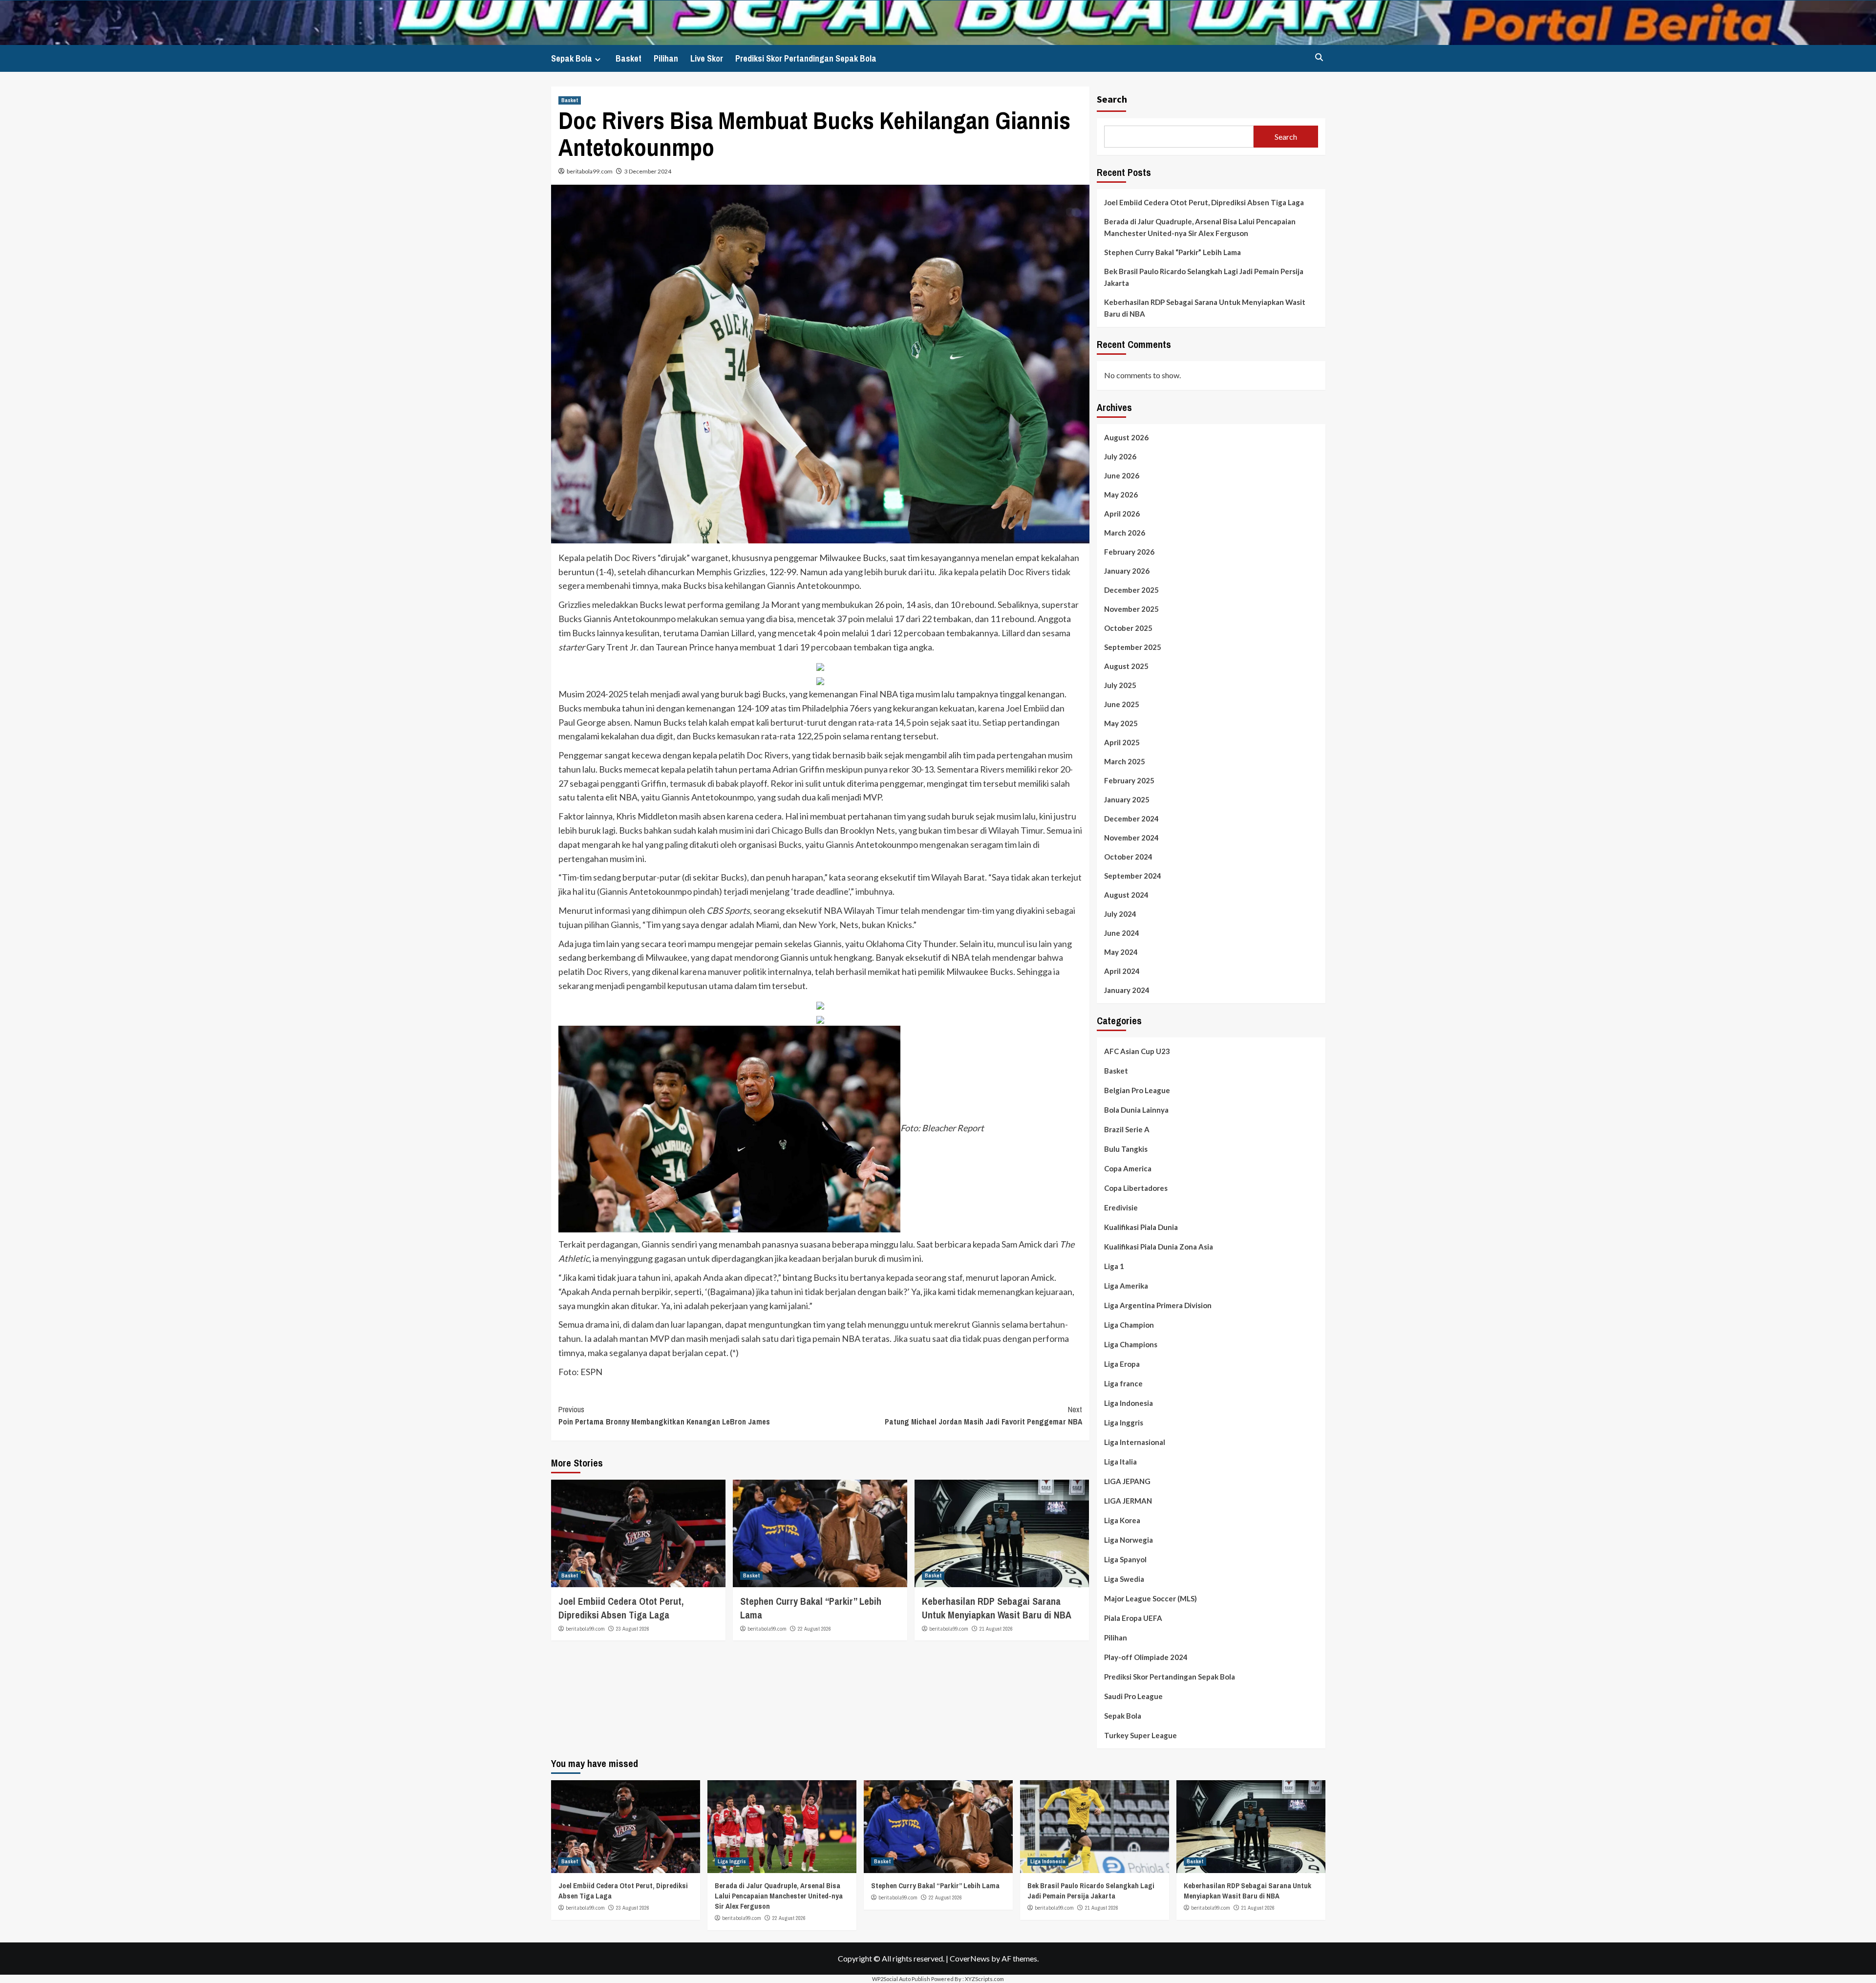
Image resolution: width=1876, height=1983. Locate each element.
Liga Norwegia (1129, 1540)
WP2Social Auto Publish (901, 1979)
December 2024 (1131, 819)
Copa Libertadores (1136, 1188)
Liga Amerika (1126, 1286)
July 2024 (1120, 914)
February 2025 (1129, 780)
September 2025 (1133, 647)
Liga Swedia (1124, 1579)
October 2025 (1128, 628)
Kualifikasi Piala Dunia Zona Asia (1159, 1247)
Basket (629, 58)
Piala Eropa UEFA (1133, 1618)
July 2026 (1120, 456)
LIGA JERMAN (1128, 1501)
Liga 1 (1114, 1266)
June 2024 (1122, 933)
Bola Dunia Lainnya (1136, 1110)
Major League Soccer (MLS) (1151, 1598)
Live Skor (707, 58)
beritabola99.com (590, 171)
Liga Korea (1122, 1520)
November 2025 (1131, 609)
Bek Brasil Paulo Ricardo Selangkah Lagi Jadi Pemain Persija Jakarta (1204, 277)
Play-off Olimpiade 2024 (1146, 1657)
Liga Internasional (1135, 1442)
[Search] (1319, 57)
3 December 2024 (648, 171)
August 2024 (1126, 895)
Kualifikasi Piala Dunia (1141, 1227)
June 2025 (1122, 704)
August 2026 (1126, 437)
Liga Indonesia (1129, 1403)
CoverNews (970, 1958)
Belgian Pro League (1137, 1090)
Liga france (1123, 1383)
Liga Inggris (1124, 1423)
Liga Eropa (1122, 1364)
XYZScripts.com (984, 1979)
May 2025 (1121, 723)
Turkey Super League (1141, 1735)
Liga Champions (1131, 1344)
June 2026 (1122, 475)
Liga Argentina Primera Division (1158, 1305)
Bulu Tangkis (1126, 1149)
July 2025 (1120, 685)
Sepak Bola (572, 58)
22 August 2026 (814, 1629)
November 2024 (1131, 838)
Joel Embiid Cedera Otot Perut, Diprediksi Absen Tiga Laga (621, 1608)
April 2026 (1122, 514)
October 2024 (1128, 857)
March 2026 (1125, 533)
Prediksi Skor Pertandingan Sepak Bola (806, 58)
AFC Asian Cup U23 (1137, 1051)
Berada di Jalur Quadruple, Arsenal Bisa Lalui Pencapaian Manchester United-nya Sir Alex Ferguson (1200, 227)
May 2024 (1121, 952)
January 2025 (1127, 799)
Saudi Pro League (1133, 1696)
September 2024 (1133, 876)
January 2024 (1127, 990)
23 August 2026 (633, 1629)
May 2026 (1121, 495)
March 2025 (1125, 761)
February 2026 (1129, 552)
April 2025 (1122, 742)
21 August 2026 (996, 1629)
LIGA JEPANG (1127, 1481)
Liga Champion (1129, 1325)
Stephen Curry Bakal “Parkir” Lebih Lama (1172, 252)
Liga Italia (1120, 1462)
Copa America (1128, 1168)
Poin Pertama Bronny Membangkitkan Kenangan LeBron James (664, 1416)
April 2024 (1122, 971)
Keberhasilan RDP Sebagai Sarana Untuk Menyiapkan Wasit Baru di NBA (997, 1608)
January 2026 (1127, 571)
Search (1112, 99)
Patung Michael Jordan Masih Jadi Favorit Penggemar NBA (983, 1416)
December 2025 (1131, 590)
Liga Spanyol (1125, 1559)
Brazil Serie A (1127, 1129)
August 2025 (1126, 666)
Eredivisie (1121, 1207)
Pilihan (666, 58)
